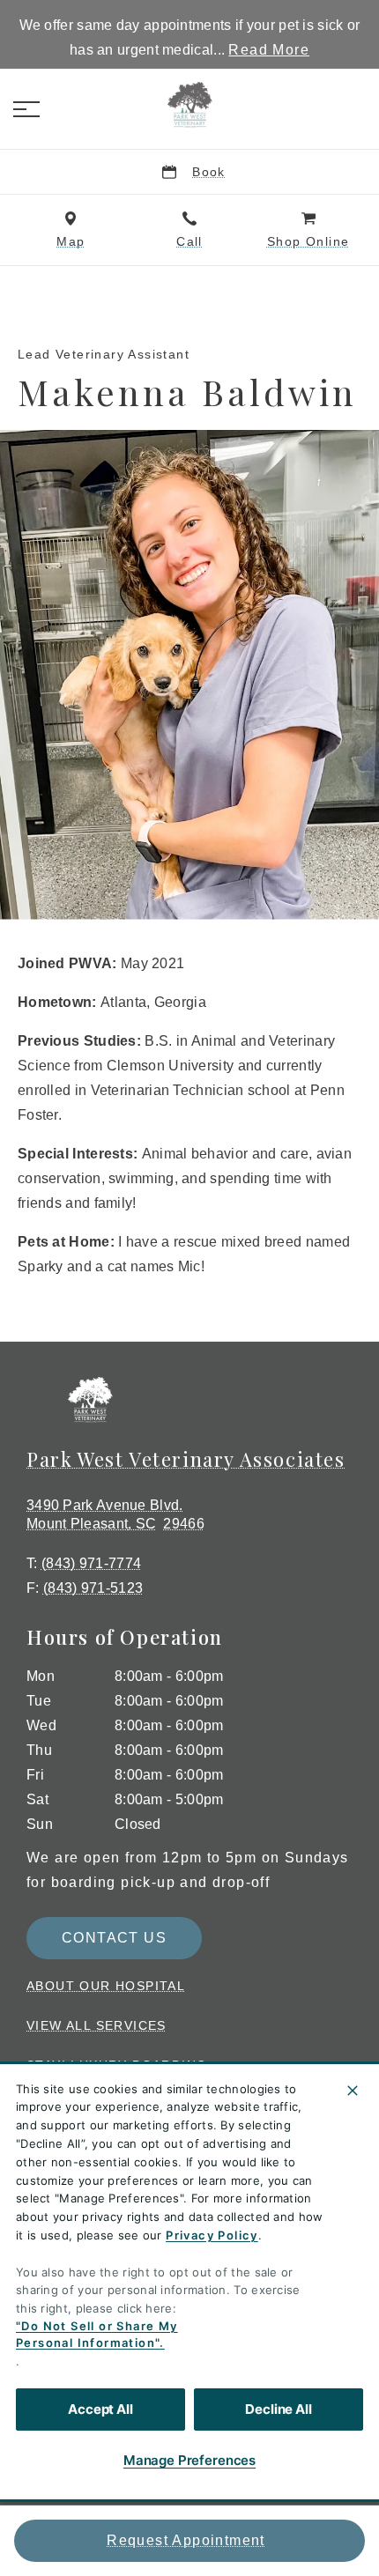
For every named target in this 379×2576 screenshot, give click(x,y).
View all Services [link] (97, 2025)
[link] (189, 105)
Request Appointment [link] (186, 2540)
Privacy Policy (212, 2235)
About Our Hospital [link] (106, 1986)
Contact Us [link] (114, 1938)
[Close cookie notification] (353, 2091)
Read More (269, 50)
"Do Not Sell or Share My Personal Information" (97, 2335)
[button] (26, 109)
